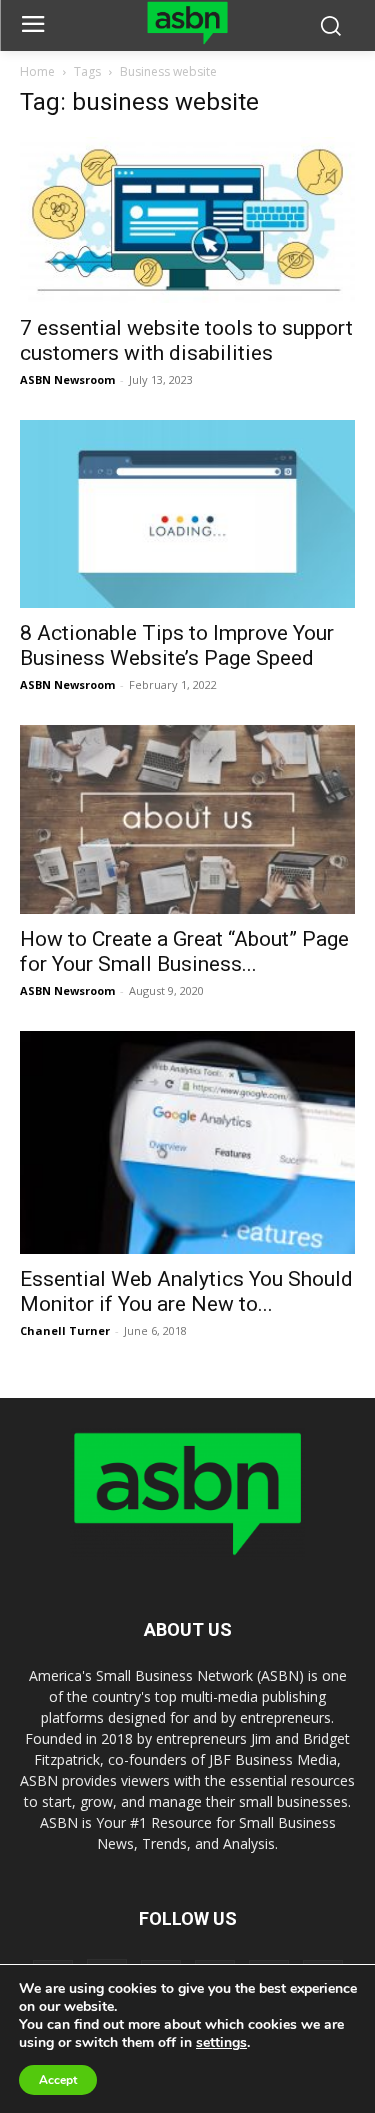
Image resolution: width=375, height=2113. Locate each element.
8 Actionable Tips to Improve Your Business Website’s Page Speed (177, 645)
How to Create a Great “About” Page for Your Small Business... (184, 951)
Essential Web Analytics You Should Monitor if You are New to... (186, 1291)
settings (221, 2043)
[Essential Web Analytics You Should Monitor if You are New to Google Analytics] (187, 1142)
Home (37, 71)
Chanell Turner (65, 1330)
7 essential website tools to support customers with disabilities (186, 340)
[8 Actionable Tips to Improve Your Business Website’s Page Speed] (187, 514)
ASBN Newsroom (67, 379)
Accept (58, 2080)
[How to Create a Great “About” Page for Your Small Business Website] (187, 819)
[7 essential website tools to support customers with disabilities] (187, 219)
